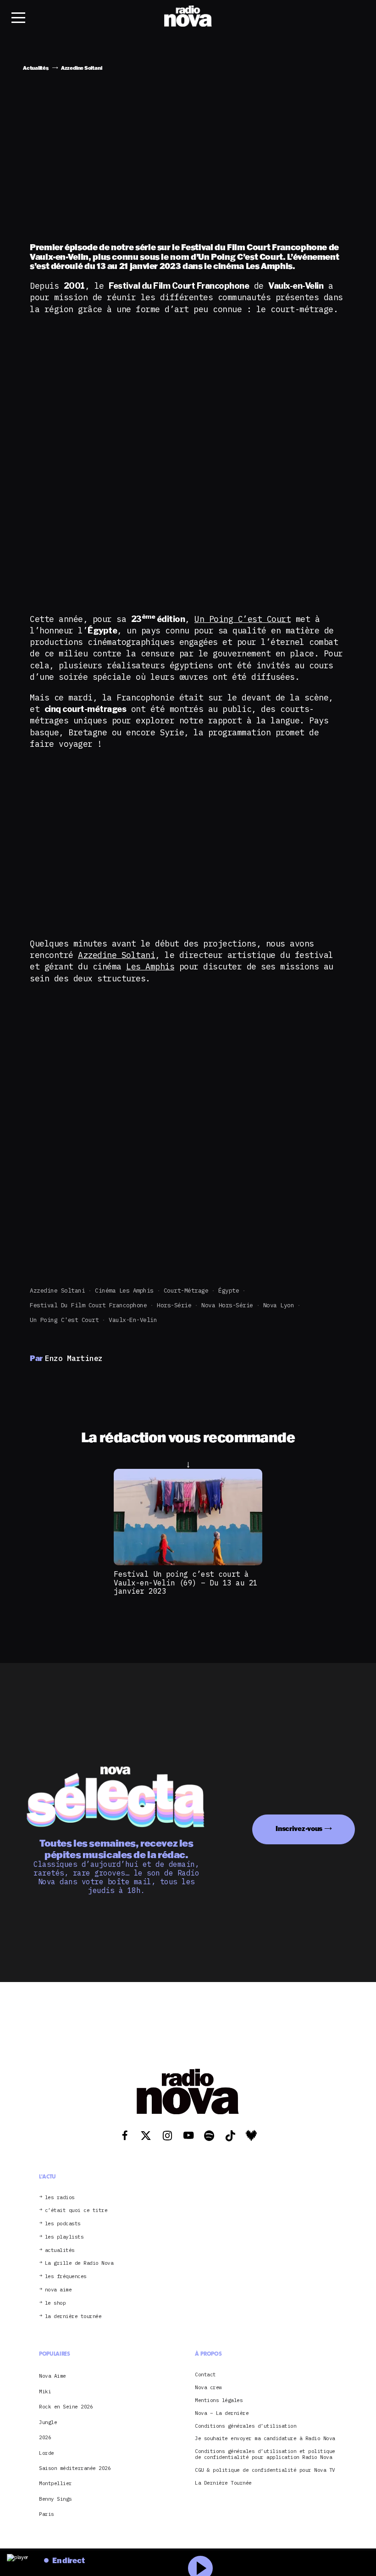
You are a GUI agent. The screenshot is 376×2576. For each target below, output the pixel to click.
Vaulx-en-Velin (133, 1320)
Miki (45, 2391)
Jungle (48, 2422)
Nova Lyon (279, 1305)
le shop (55, 2303)
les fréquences (66, 2276)
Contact (205, 2375)
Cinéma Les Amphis (124, 1291)
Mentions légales (219, 2400)
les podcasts (63, 2224)
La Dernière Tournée (223, 2483)
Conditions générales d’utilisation (246, 2426)
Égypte (229, 1291)
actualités (60, 2250)
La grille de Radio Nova (79, 2263)
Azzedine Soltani (116, 955)
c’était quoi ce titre (76, 2210)
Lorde (47, 2453)
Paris (47, 2514)
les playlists (64, 2237)
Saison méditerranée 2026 (75, 2468)
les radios (60, 2198)
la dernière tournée (73, 2316)
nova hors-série (227, 1305)
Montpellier (55, 2483)
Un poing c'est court (64, 1320)
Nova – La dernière (222, 2413)
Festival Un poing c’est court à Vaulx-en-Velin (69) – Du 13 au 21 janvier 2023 (186, 1582)
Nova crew (208, 2388)
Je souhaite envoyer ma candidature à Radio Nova (265, 2439)
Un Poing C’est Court (243, 619)
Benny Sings (55, 2499)
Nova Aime (53, 2376)
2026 (45, 2437)
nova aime (58, 2290)
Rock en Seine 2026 (66, 2407)
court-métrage (186, 1291)
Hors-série (174, 1305)
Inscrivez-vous (299, 1828)
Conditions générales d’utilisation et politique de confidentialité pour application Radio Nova (265, 2454)
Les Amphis (150, 966)
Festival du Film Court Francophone (88, 1305)
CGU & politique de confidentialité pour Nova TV (265, 2470)
